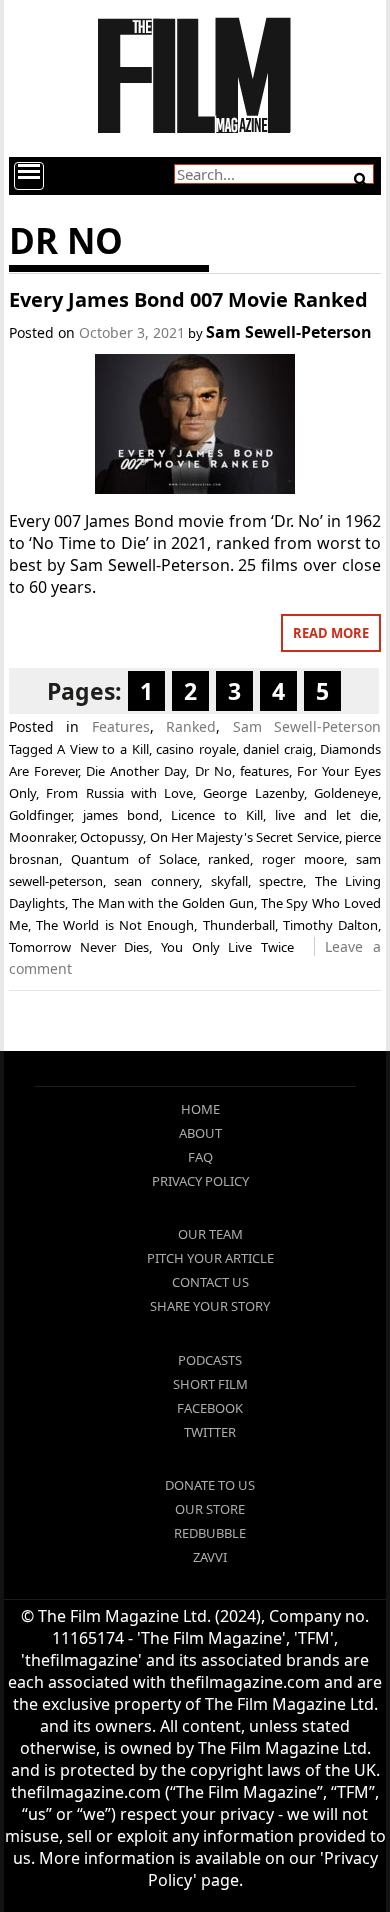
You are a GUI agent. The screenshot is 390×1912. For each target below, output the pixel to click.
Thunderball (239, 925)
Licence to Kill (217, 815)
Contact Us (210, 1282)
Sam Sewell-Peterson (289, 332)
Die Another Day (136, 771)
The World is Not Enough (115, 925)
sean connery (156, 881)
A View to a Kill (102, 749)
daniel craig (278, 749)
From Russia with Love (119, 793)
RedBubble (210, 1533)
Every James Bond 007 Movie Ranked (188, 299)
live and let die (326, 815)
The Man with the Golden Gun (163, 903)
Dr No (213, 771)
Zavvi (210, 1557)
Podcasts (210, 1360)
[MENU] (29, 176)
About (200, 1133)
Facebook (210, 1408)
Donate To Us (210, 1485)
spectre (281, 881)
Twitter (210, 1432)
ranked (229, 859)
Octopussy (111, 837)
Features (121, 726)
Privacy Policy (200, 1181)
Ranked (191, 726)
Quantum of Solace (134, 859)
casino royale (196, 749)
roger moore (303, 859)
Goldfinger (40, 815)
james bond (121, 815)
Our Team (210, 1234)
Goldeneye (346, 793)
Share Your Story (210, 1306)
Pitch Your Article (210, 1258)
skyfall (229, 881)
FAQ (200, 1157)
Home (200, 1109)
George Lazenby (253, 793)
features (264, 771)
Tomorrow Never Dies (79, 947)
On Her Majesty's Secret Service (244, 837)
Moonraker (41, 837)
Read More (331, 633)
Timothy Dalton (330, 925)
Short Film (210, 1384)
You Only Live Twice (227, 947)
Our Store (210, 1509)
